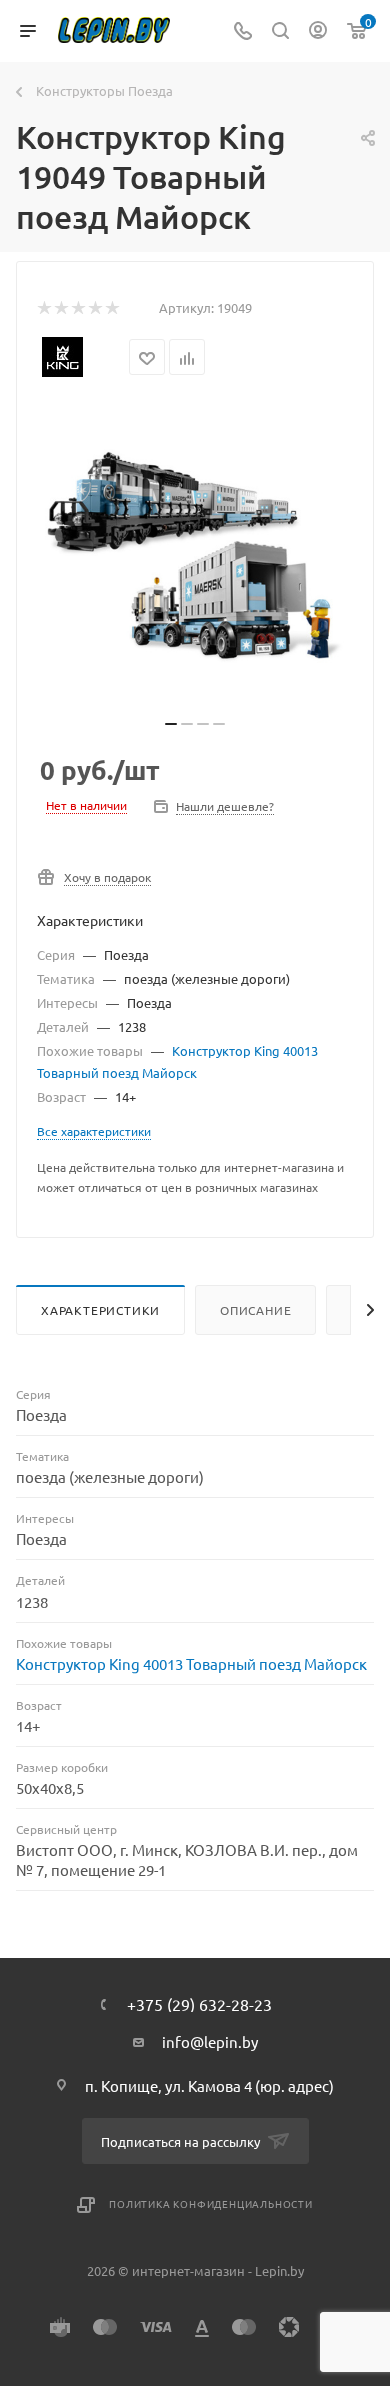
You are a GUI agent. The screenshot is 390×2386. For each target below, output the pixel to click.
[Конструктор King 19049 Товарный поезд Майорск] (195, 557)
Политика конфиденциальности (211, 2203)
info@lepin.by (210, 2041)
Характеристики (100, 1310)
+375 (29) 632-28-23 (199, 2004)
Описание (255, 1310)
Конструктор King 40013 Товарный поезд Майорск (191, 1663)
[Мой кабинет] (318, 31)
